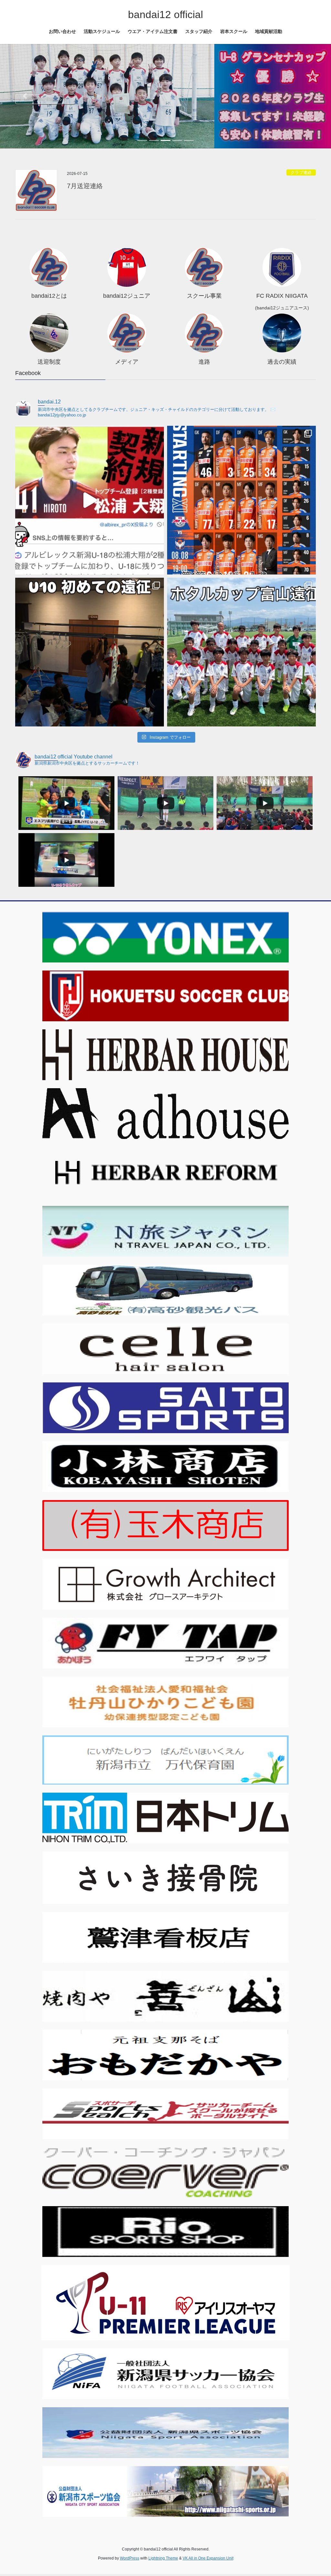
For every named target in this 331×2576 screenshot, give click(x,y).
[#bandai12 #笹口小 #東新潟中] (90, 500)
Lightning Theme (163, 2558)
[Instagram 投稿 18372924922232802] (241, 500)
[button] (25, 96)
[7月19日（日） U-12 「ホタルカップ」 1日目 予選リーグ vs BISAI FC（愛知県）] (241, 652)
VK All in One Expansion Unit (208, 2558)
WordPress (130, 2558)
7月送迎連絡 (85, 186)
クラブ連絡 (301, 172)
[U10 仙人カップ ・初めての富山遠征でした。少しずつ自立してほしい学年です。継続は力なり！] (90, 652)
